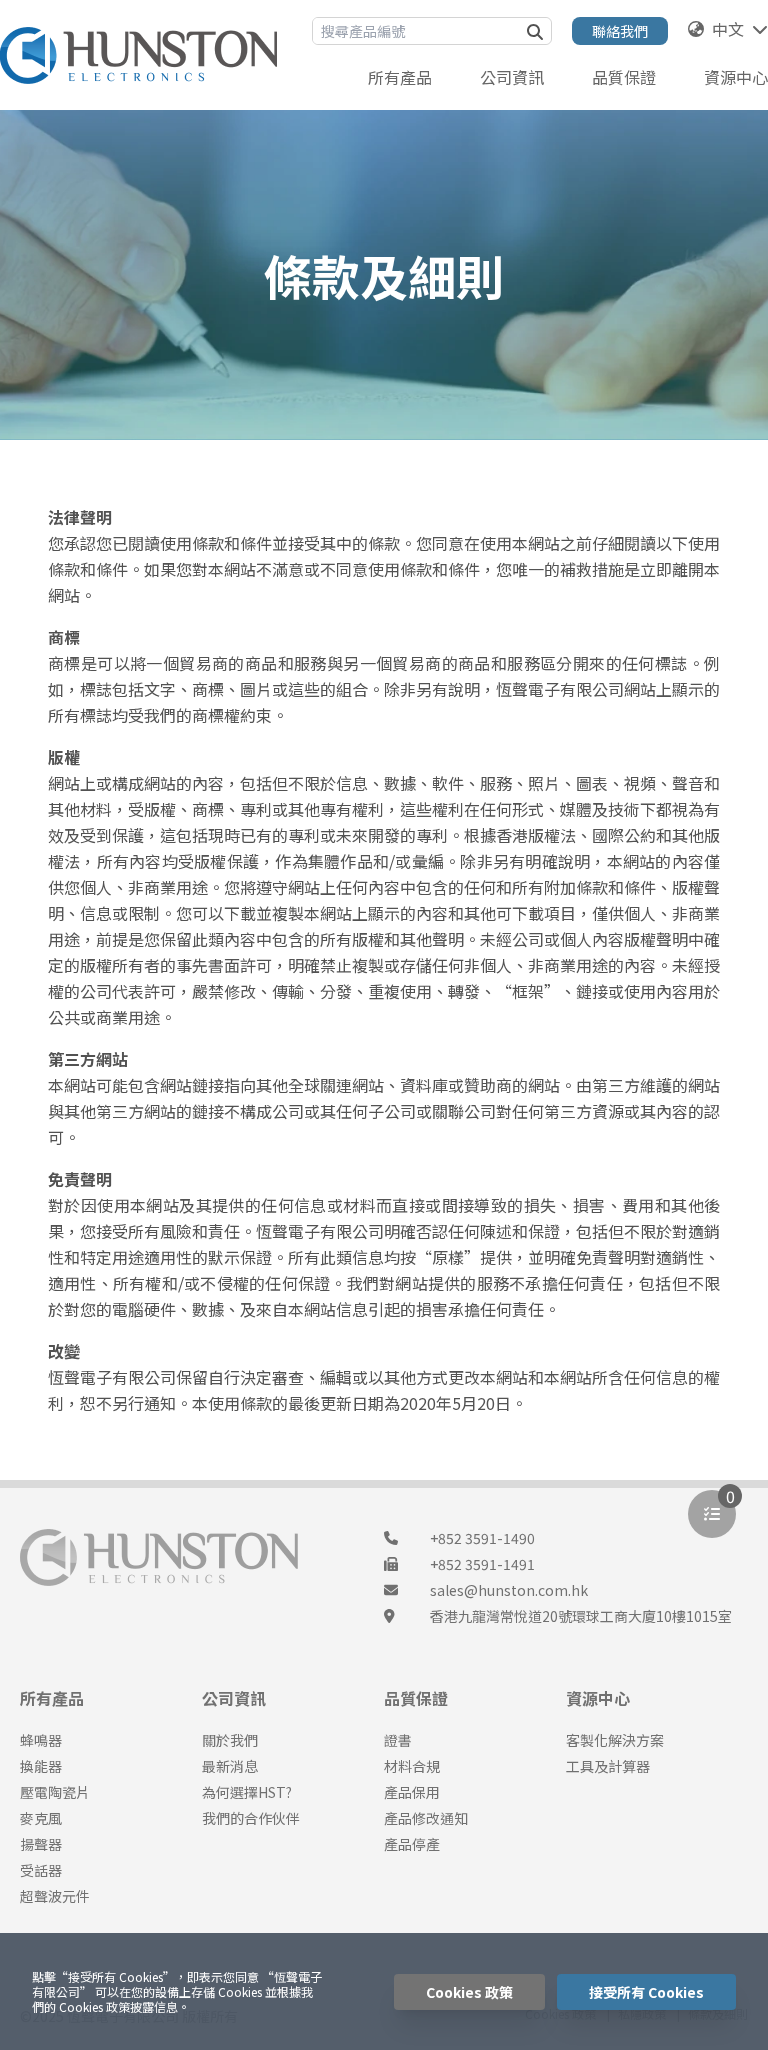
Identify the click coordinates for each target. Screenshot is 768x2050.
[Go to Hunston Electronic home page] (138, 55)
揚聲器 (41, 1844)
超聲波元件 (55, 1896)
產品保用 (412, 1792)
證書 (398, 1740)
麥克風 (41, 1818)
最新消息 (230, 1766)
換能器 (41, 1766)
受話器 (41, 1870)
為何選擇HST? (247, 1792)
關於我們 (230, 1740)
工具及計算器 (608, 1766)
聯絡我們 (620, 31)
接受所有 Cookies (646, 1992)
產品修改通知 (426, 1818)
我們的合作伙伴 (251, 1818)
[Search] (535, 31)
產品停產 (412, 1844)
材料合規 (412, 1766)
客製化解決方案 (615, 1740)
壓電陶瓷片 (55, 1792)
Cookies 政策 (469, 1992)
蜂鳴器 (41, 1740)
